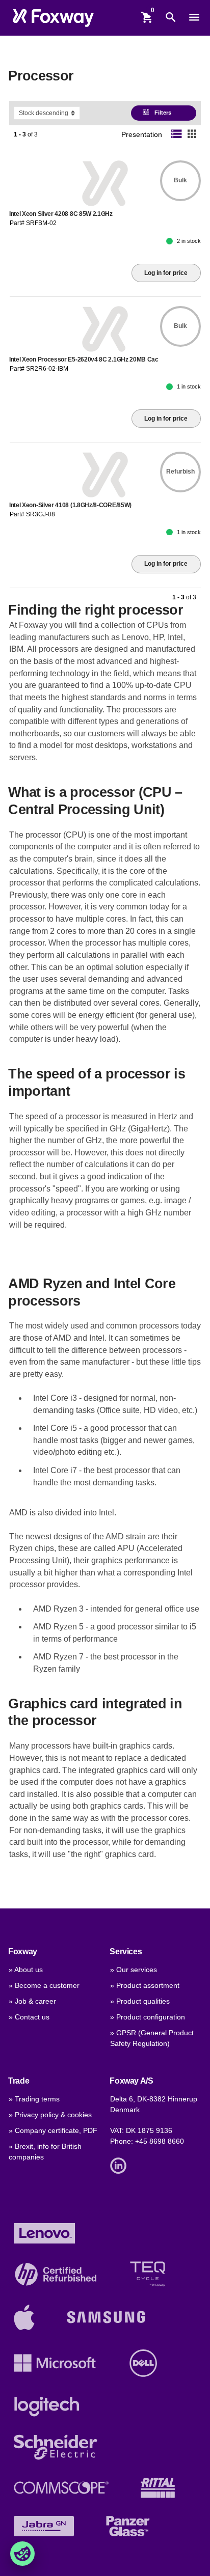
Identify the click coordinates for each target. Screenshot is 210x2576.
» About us (26, 1970)
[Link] (121, 2165)
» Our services (134, 1970)
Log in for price (166, 273)
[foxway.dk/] (53, 18)
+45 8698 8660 (160, 2141)
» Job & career (32, 2001)
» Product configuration (148, 2017)
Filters (157, 112)
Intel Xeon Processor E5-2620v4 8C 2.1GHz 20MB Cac (84, 359)
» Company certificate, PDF (53, 2131)
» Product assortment (145, 1986)
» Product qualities (140, 2001)
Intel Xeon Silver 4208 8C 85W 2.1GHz (61, 214)
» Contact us (29, 2017)
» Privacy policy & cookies (50, 2115)
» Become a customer (44, 1986)
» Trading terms (34, 2099)
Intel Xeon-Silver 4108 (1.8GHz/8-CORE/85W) (70, 505)
